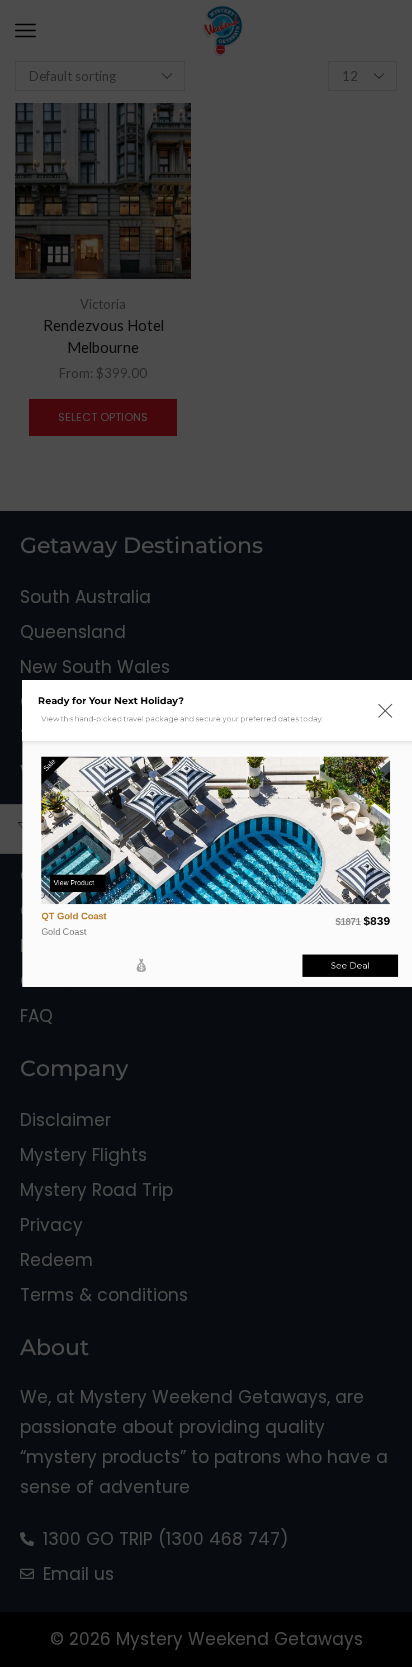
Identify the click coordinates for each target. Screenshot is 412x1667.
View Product (74, 883)
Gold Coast (64, 931)
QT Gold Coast (74, 915)
